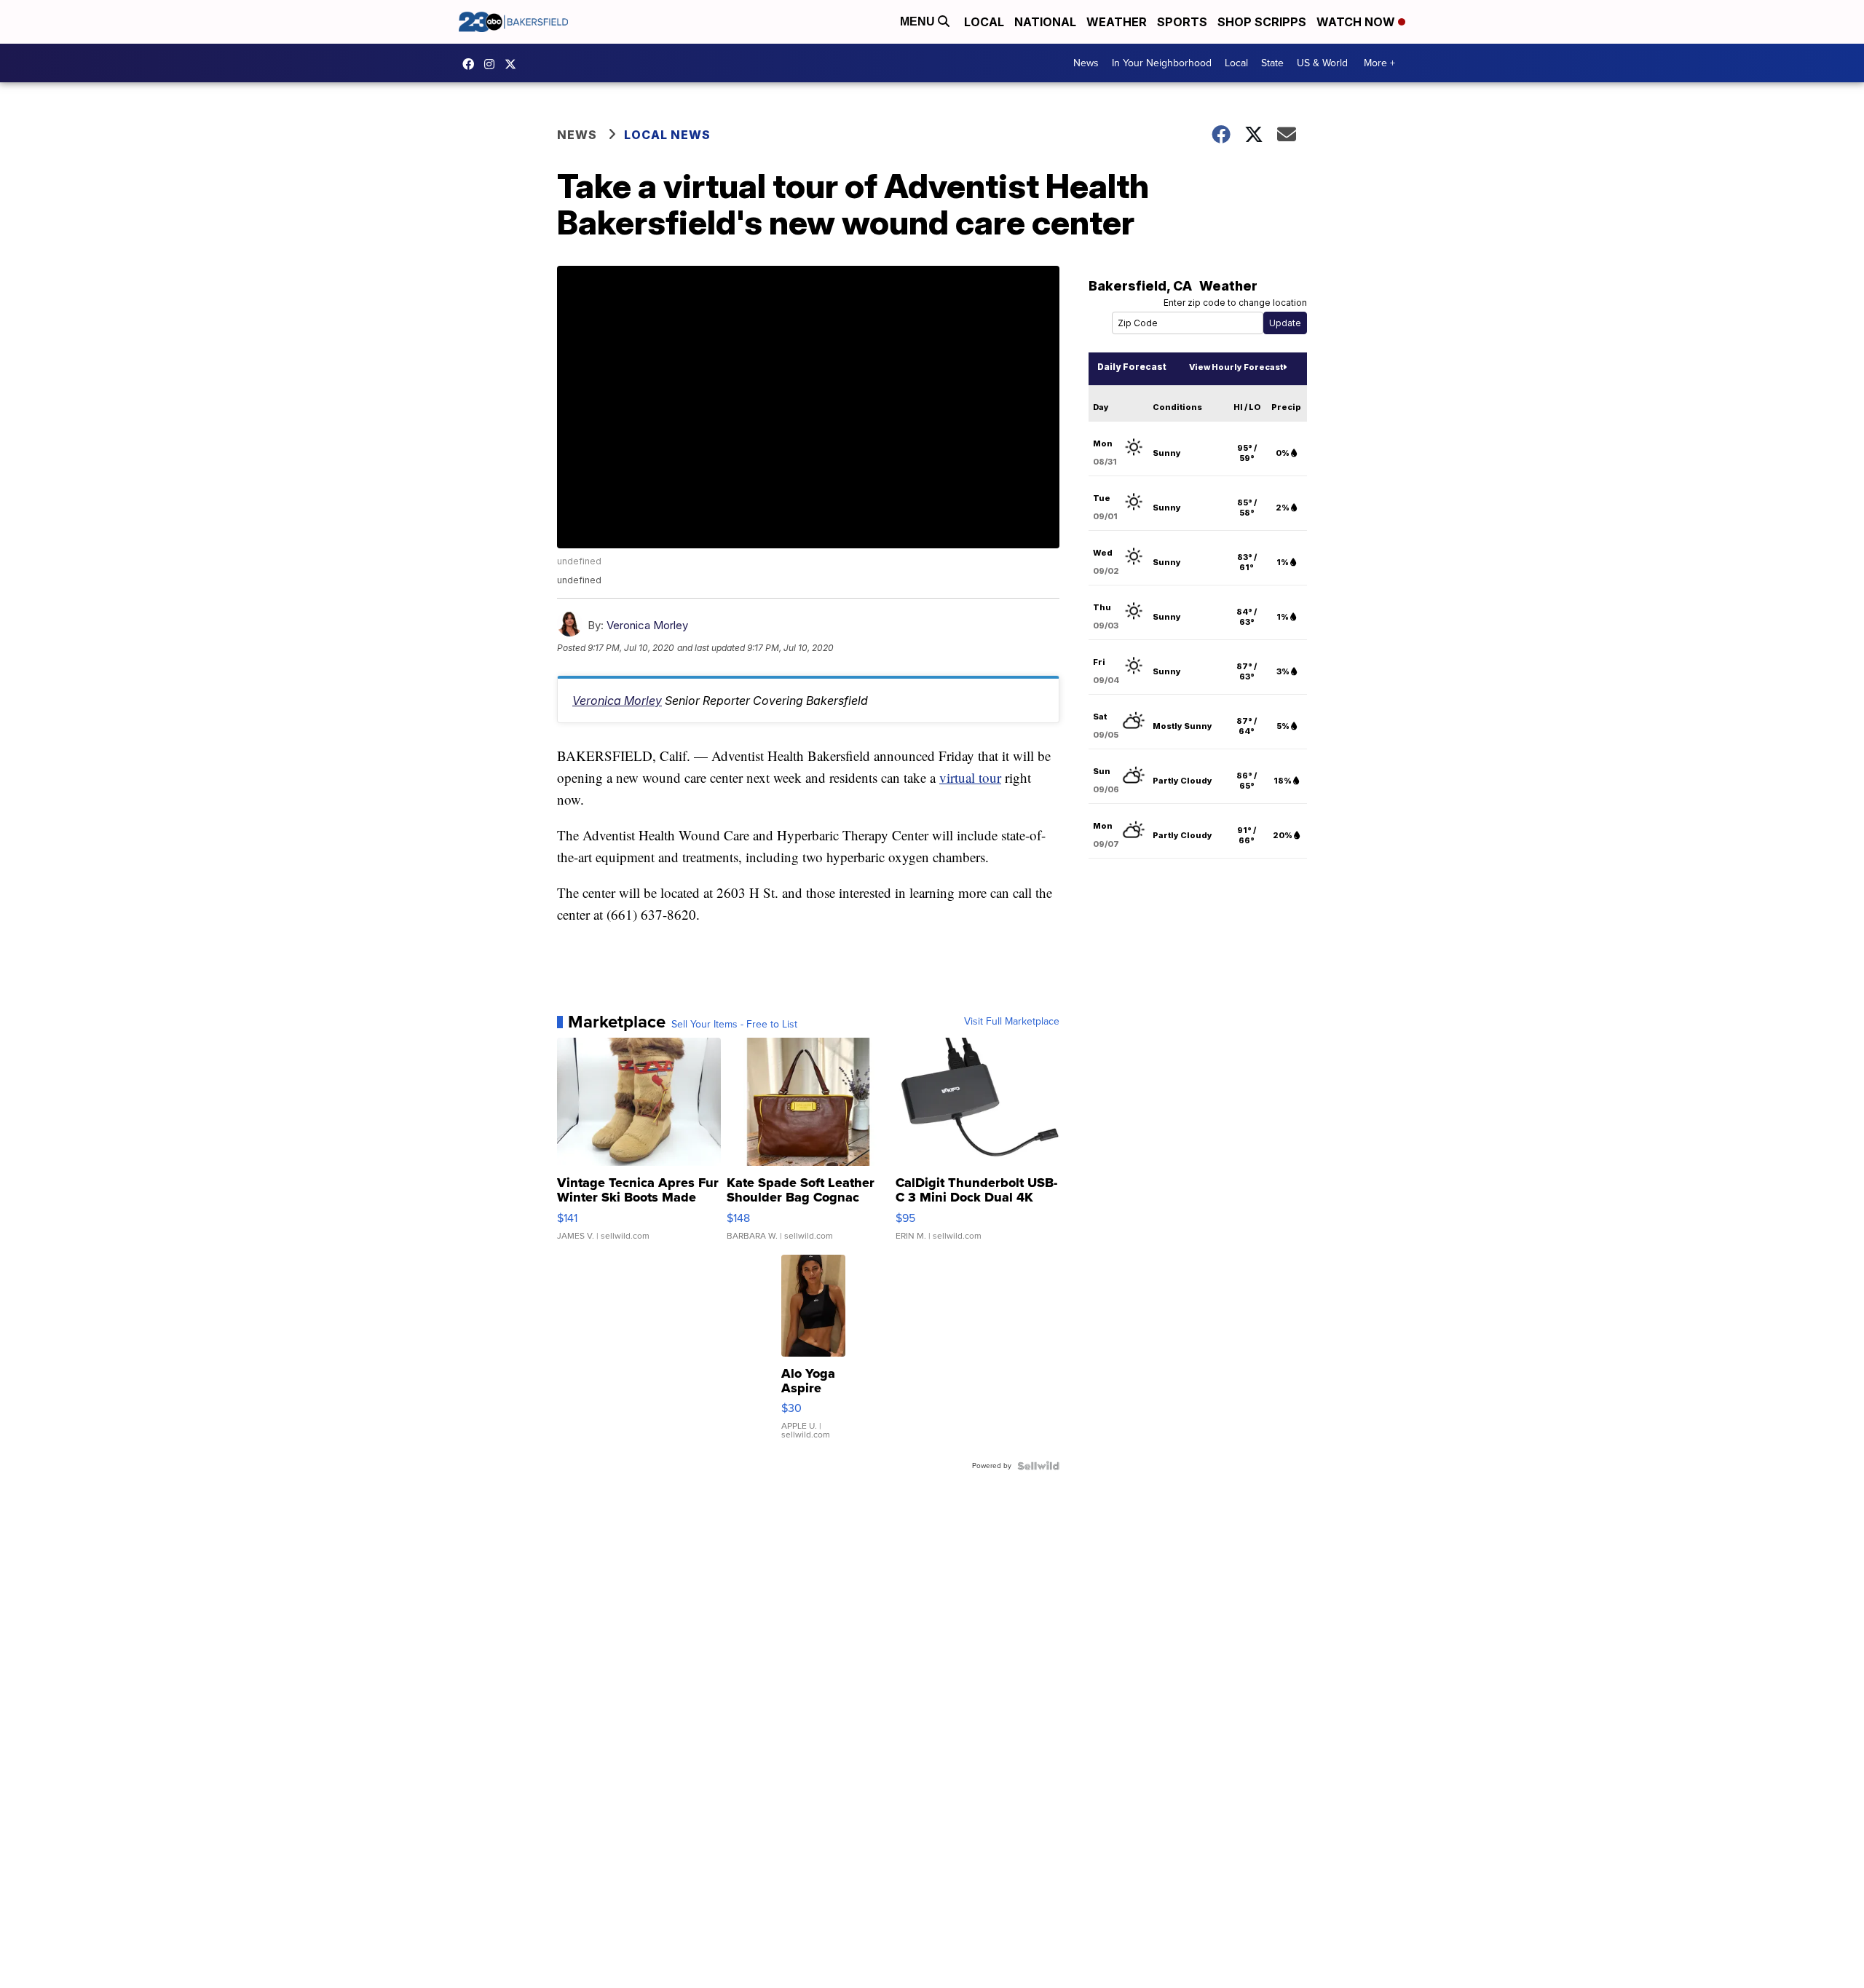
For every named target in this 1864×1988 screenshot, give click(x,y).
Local (984, 22)
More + (1379, 63)
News (1086, 63)
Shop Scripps (1262, 22)
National (1045, 22)
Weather (1117, 22)
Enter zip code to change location (1235, 303)
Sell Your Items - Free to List (734, 1025)
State (1272, 63)
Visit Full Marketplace (1012, 1022)
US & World (1322, 63)
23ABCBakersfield (472, 64)
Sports (1182, 22)
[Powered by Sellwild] (1038, 1466)
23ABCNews (493, 64)
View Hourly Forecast (1236, 367)
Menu (919, 21)
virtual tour (970, 777)
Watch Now (1357, 22)
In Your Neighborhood (1162, 63)
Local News (667, 135)
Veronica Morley (647, 625)
